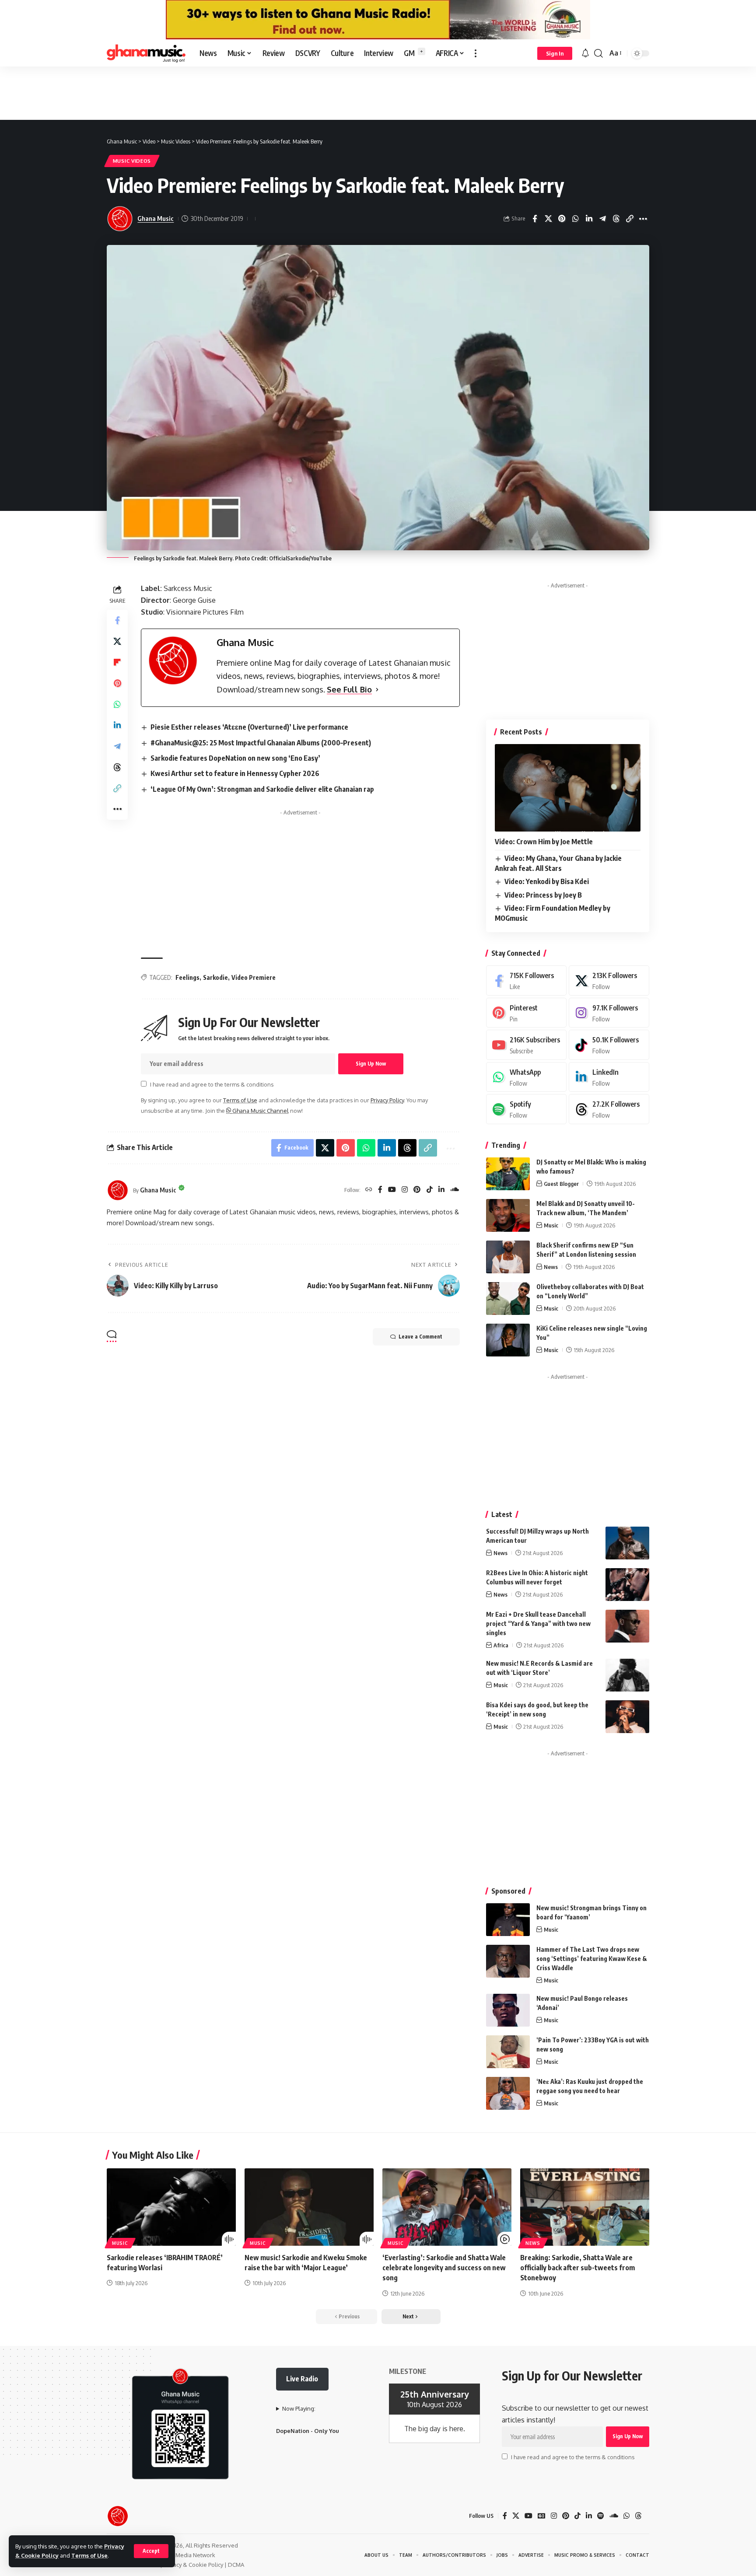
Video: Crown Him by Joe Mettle (544, 842)
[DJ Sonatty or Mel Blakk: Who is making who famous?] (508, 1174)
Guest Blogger (561, 1184)
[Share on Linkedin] (589, 219)
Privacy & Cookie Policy (193, 2565)
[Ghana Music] (146, 53)
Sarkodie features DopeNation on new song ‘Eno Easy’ (235, 758)
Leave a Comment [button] (420, 1337)
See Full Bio (349, 689)
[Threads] (609, 1109)
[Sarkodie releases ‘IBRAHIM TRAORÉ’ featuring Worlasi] (171, 2207)
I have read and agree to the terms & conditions (212, 1084)
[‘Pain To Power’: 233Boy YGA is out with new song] (508, 2052)
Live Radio (302, 2379)
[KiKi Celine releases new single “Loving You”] (508, 1340)
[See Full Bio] (377, 690)
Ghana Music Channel (260, 1111)
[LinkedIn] (441, 1190)
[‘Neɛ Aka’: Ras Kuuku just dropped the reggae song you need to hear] (508, 2093)
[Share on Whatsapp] (575, 219)
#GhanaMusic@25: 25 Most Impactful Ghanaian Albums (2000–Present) (261, 743)
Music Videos (132, 161)
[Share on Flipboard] (117, 662)
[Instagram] (405, 1190)
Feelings (187, 977)
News (551, 1267)
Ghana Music (156, 218)
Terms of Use (89, 2555)
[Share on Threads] (616, 219)
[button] (151, 2551)
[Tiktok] (609, 1045)
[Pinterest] (417, 1190)
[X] (609, 980)
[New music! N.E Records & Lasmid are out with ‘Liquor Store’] (627, 1675)
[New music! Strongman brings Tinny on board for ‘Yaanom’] (508, 1920)
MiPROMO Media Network (181, 2555)
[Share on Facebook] (535, 219)
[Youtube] (526, 1045)
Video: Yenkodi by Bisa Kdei (547, 881)
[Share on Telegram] (602, 219)
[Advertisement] (378, 93)
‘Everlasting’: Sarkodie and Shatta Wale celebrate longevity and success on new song (444, 2268)
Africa (501, 1645)
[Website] (369, 1190)
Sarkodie (215, 977)
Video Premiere (254, 977)
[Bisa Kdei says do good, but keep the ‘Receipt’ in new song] (627, 1717)
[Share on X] (548, 219)
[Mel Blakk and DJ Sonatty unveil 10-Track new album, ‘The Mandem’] (508, 1215)
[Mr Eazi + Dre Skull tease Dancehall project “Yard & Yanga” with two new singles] (627, 1626)
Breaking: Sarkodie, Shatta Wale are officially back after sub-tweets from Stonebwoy (577, 2268)
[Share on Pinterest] (562, 219)
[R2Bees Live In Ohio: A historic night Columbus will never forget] (627, 1585)
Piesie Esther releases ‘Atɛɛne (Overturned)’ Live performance (249, 727)
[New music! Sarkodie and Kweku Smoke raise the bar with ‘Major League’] (309, 2207)
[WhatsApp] (526, 1077)
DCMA (236, 2565)
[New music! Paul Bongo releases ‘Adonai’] (508, 2010)
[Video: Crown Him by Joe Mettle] (568, 788)
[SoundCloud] (455, 1190)
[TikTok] (430, 1190)
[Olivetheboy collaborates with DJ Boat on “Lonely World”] (508, 1298)
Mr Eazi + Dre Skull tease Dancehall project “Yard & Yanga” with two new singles (538, 1624)
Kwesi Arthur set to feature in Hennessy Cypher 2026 (235, 773)
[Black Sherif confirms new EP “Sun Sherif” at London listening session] (508, 1257)
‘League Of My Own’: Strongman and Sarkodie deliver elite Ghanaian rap (262, 789)
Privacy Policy (387, 1100)
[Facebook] (380, 1190)
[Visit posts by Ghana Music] (118, 1190)
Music (551, 1225)
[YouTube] (392, 1190)
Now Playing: (299, 2408)
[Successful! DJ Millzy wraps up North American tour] (627, 1543)
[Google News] (542, 2516)
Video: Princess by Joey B (543, 895)
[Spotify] (526, 1109)
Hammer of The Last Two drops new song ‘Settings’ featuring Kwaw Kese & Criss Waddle (592, 1959)
